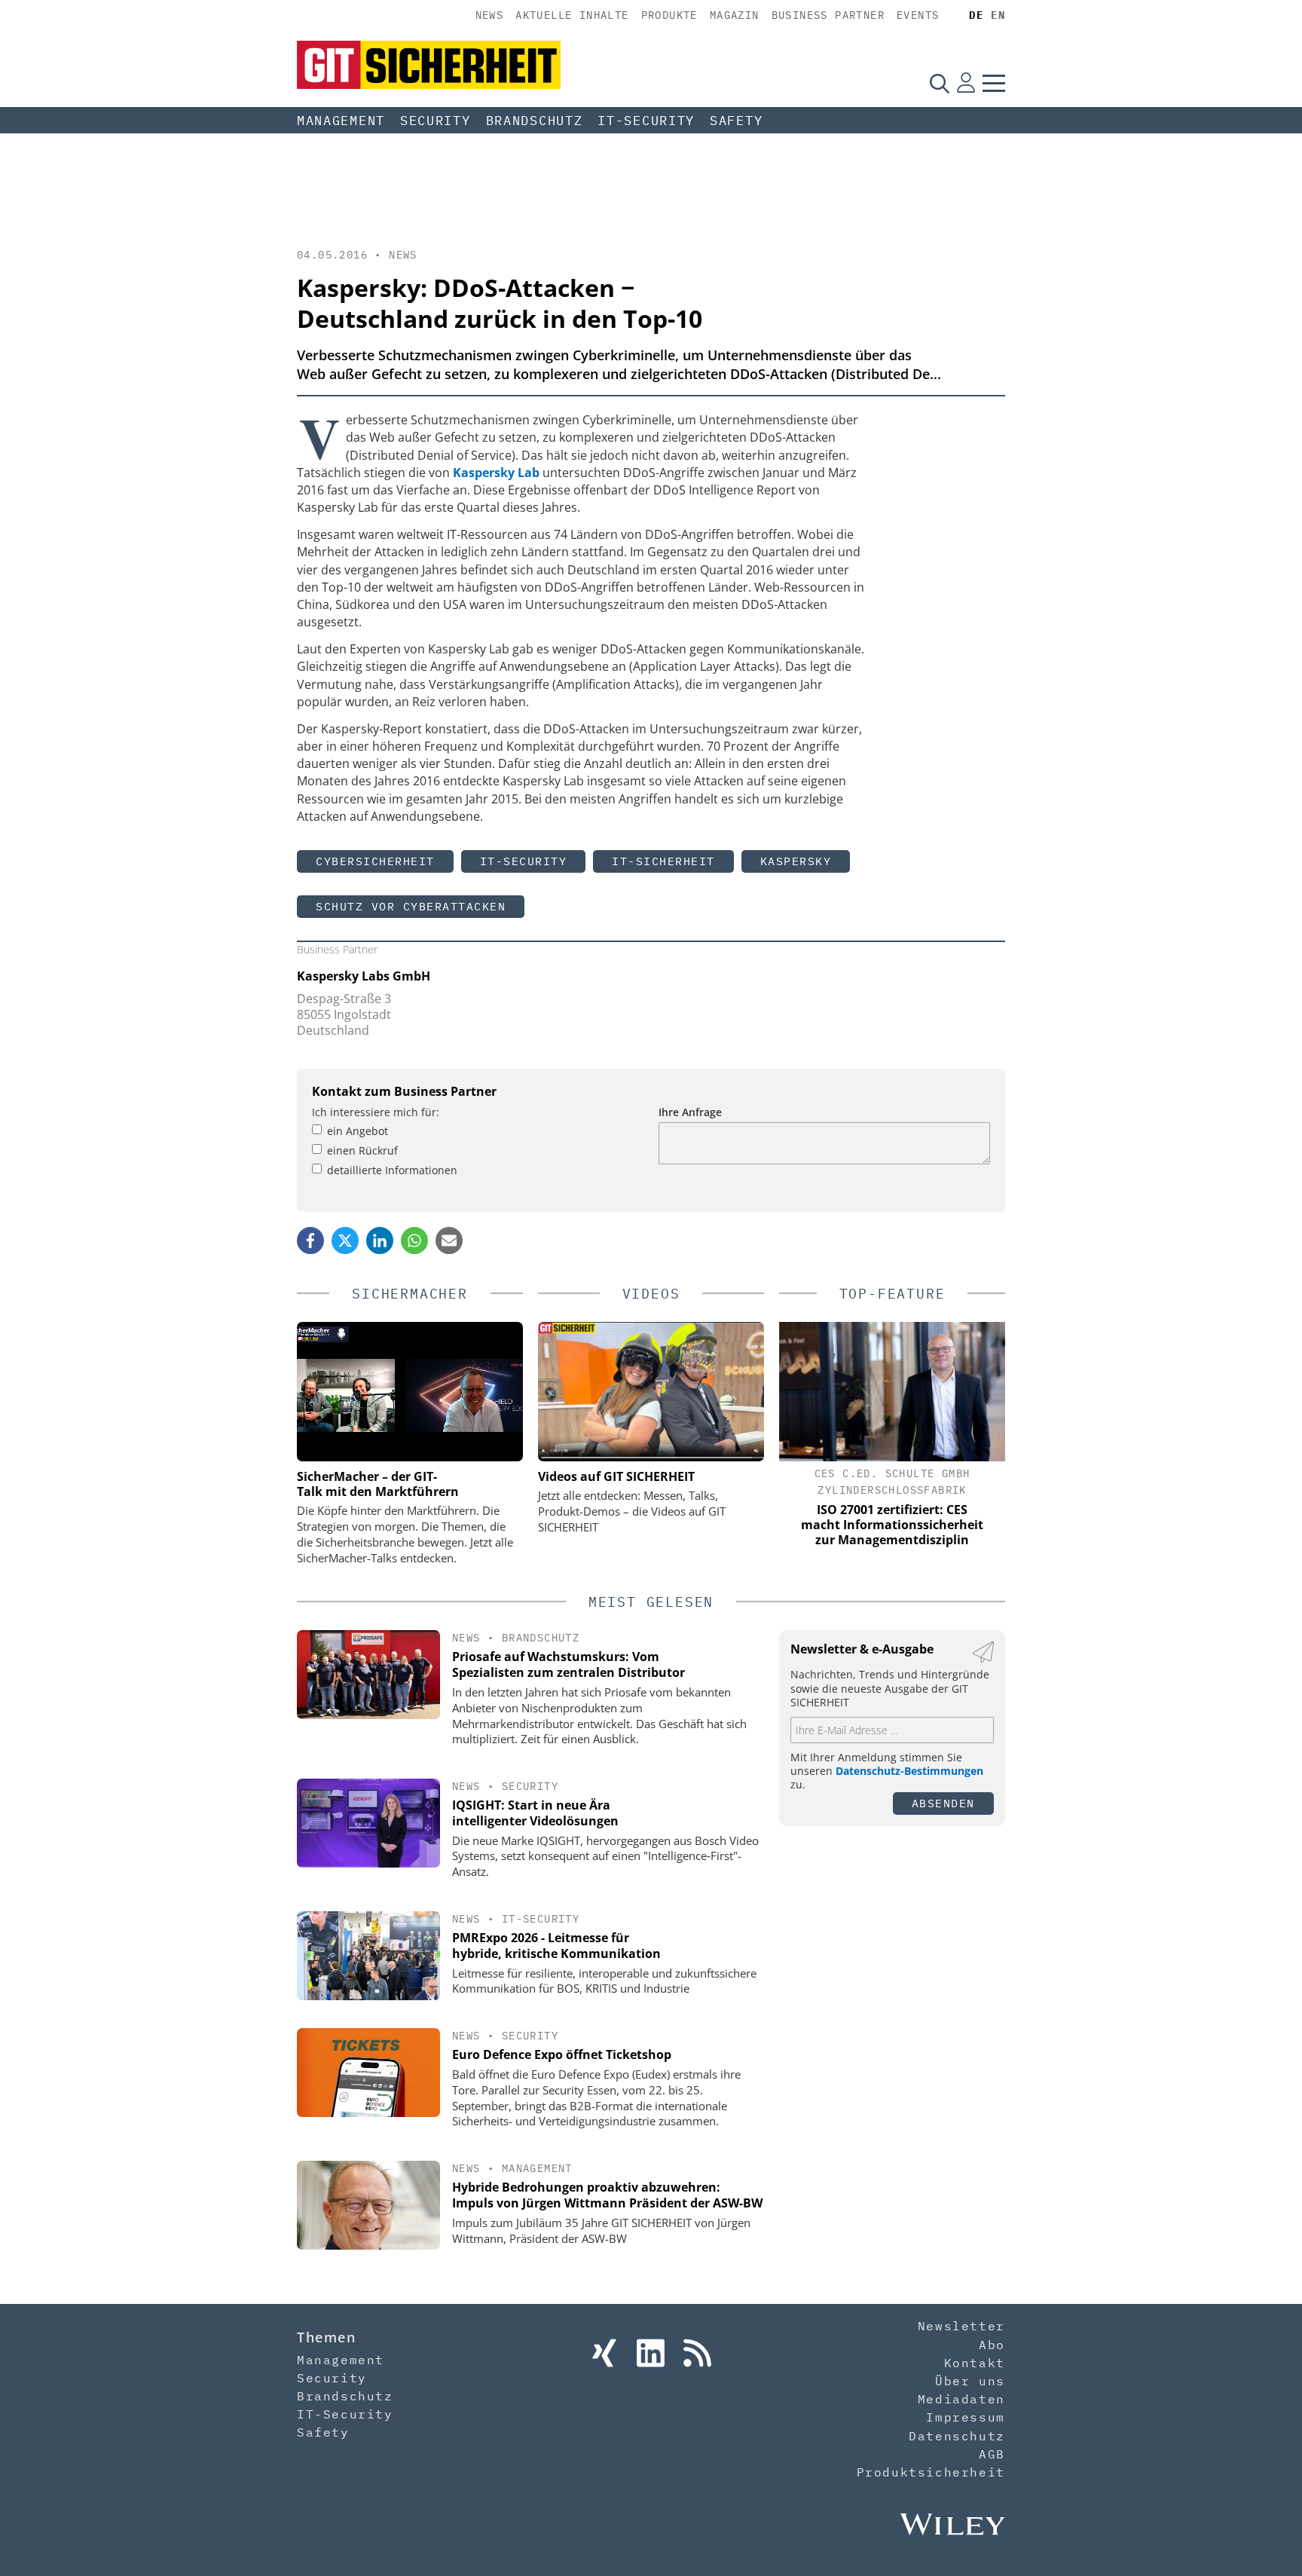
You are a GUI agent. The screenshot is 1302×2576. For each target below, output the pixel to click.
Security (436, 121)
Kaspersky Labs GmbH (364, 976)
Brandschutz (535, 121)
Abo (992, 2345)
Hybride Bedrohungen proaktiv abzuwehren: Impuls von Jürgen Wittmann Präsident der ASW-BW (607, 2195)
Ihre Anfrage (690, 1112)
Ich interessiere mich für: (376, 1112)
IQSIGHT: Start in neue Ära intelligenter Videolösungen (535, 1813)
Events (918, 15)
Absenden (943, 1803)
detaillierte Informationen (392, 1170)
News (490, 15)
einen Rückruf (362, 1150)
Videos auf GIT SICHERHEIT (616, 1476)
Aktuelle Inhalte (572, 15)
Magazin (735, 15)
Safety (736, 121)
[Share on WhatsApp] (414, 1241)
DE (976, 15)
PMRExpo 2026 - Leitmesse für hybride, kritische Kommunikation (556, 1946)
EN (998, 15)
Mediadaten (961, 2399)
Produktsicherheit (931, 2472)
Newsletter (961, 2326)
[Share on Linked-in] (380, 1241)
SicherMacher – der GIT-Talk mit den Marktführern (378, 1484)
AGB (992, 2454)
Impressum (965, 2417)
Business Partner (828, 15)
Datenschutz (957, 2436)
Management (341, 121)
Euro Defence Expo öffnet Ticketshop (562, 2054)
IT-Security (646, 121)
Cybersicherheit (375, 861)
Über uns (970, 2381)
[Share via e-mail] (449, 1241)
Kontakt (975, 2363)
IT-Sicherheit (663, 861)
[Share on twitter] (345, 1241)
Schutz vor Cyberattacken (411, 906)
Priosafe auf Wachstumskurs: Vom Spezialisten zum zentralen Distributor (568, 1664)
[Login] (966, 83)
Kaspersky (796, 861)
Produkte (669, 15)
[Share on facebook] (310, 1241)
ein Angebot (358, 1131)
